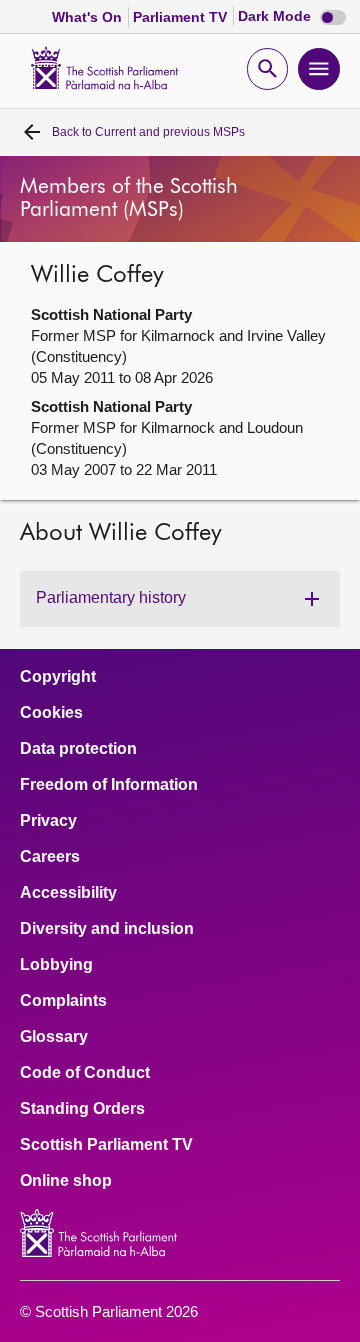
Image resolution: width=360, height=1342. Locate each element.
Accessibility (68, 893)
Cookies (51, 713)
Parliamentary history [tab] (111, 597)
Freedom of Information (109, 785)
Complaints (63, 1001)
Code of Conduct (85, 1073)
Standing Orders (82, 1109)
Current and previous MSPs (148, 132)
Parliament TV (182, 17)
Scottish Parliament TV (106, 1145)
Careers (50, 857)
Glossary (54, 1037)
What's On (89, 17)
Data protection (78, 749)
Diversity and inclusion (107, 929)
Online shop (66, 1181)
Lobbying (56, 965)
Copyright (58, 677)
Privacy (48, 821)
